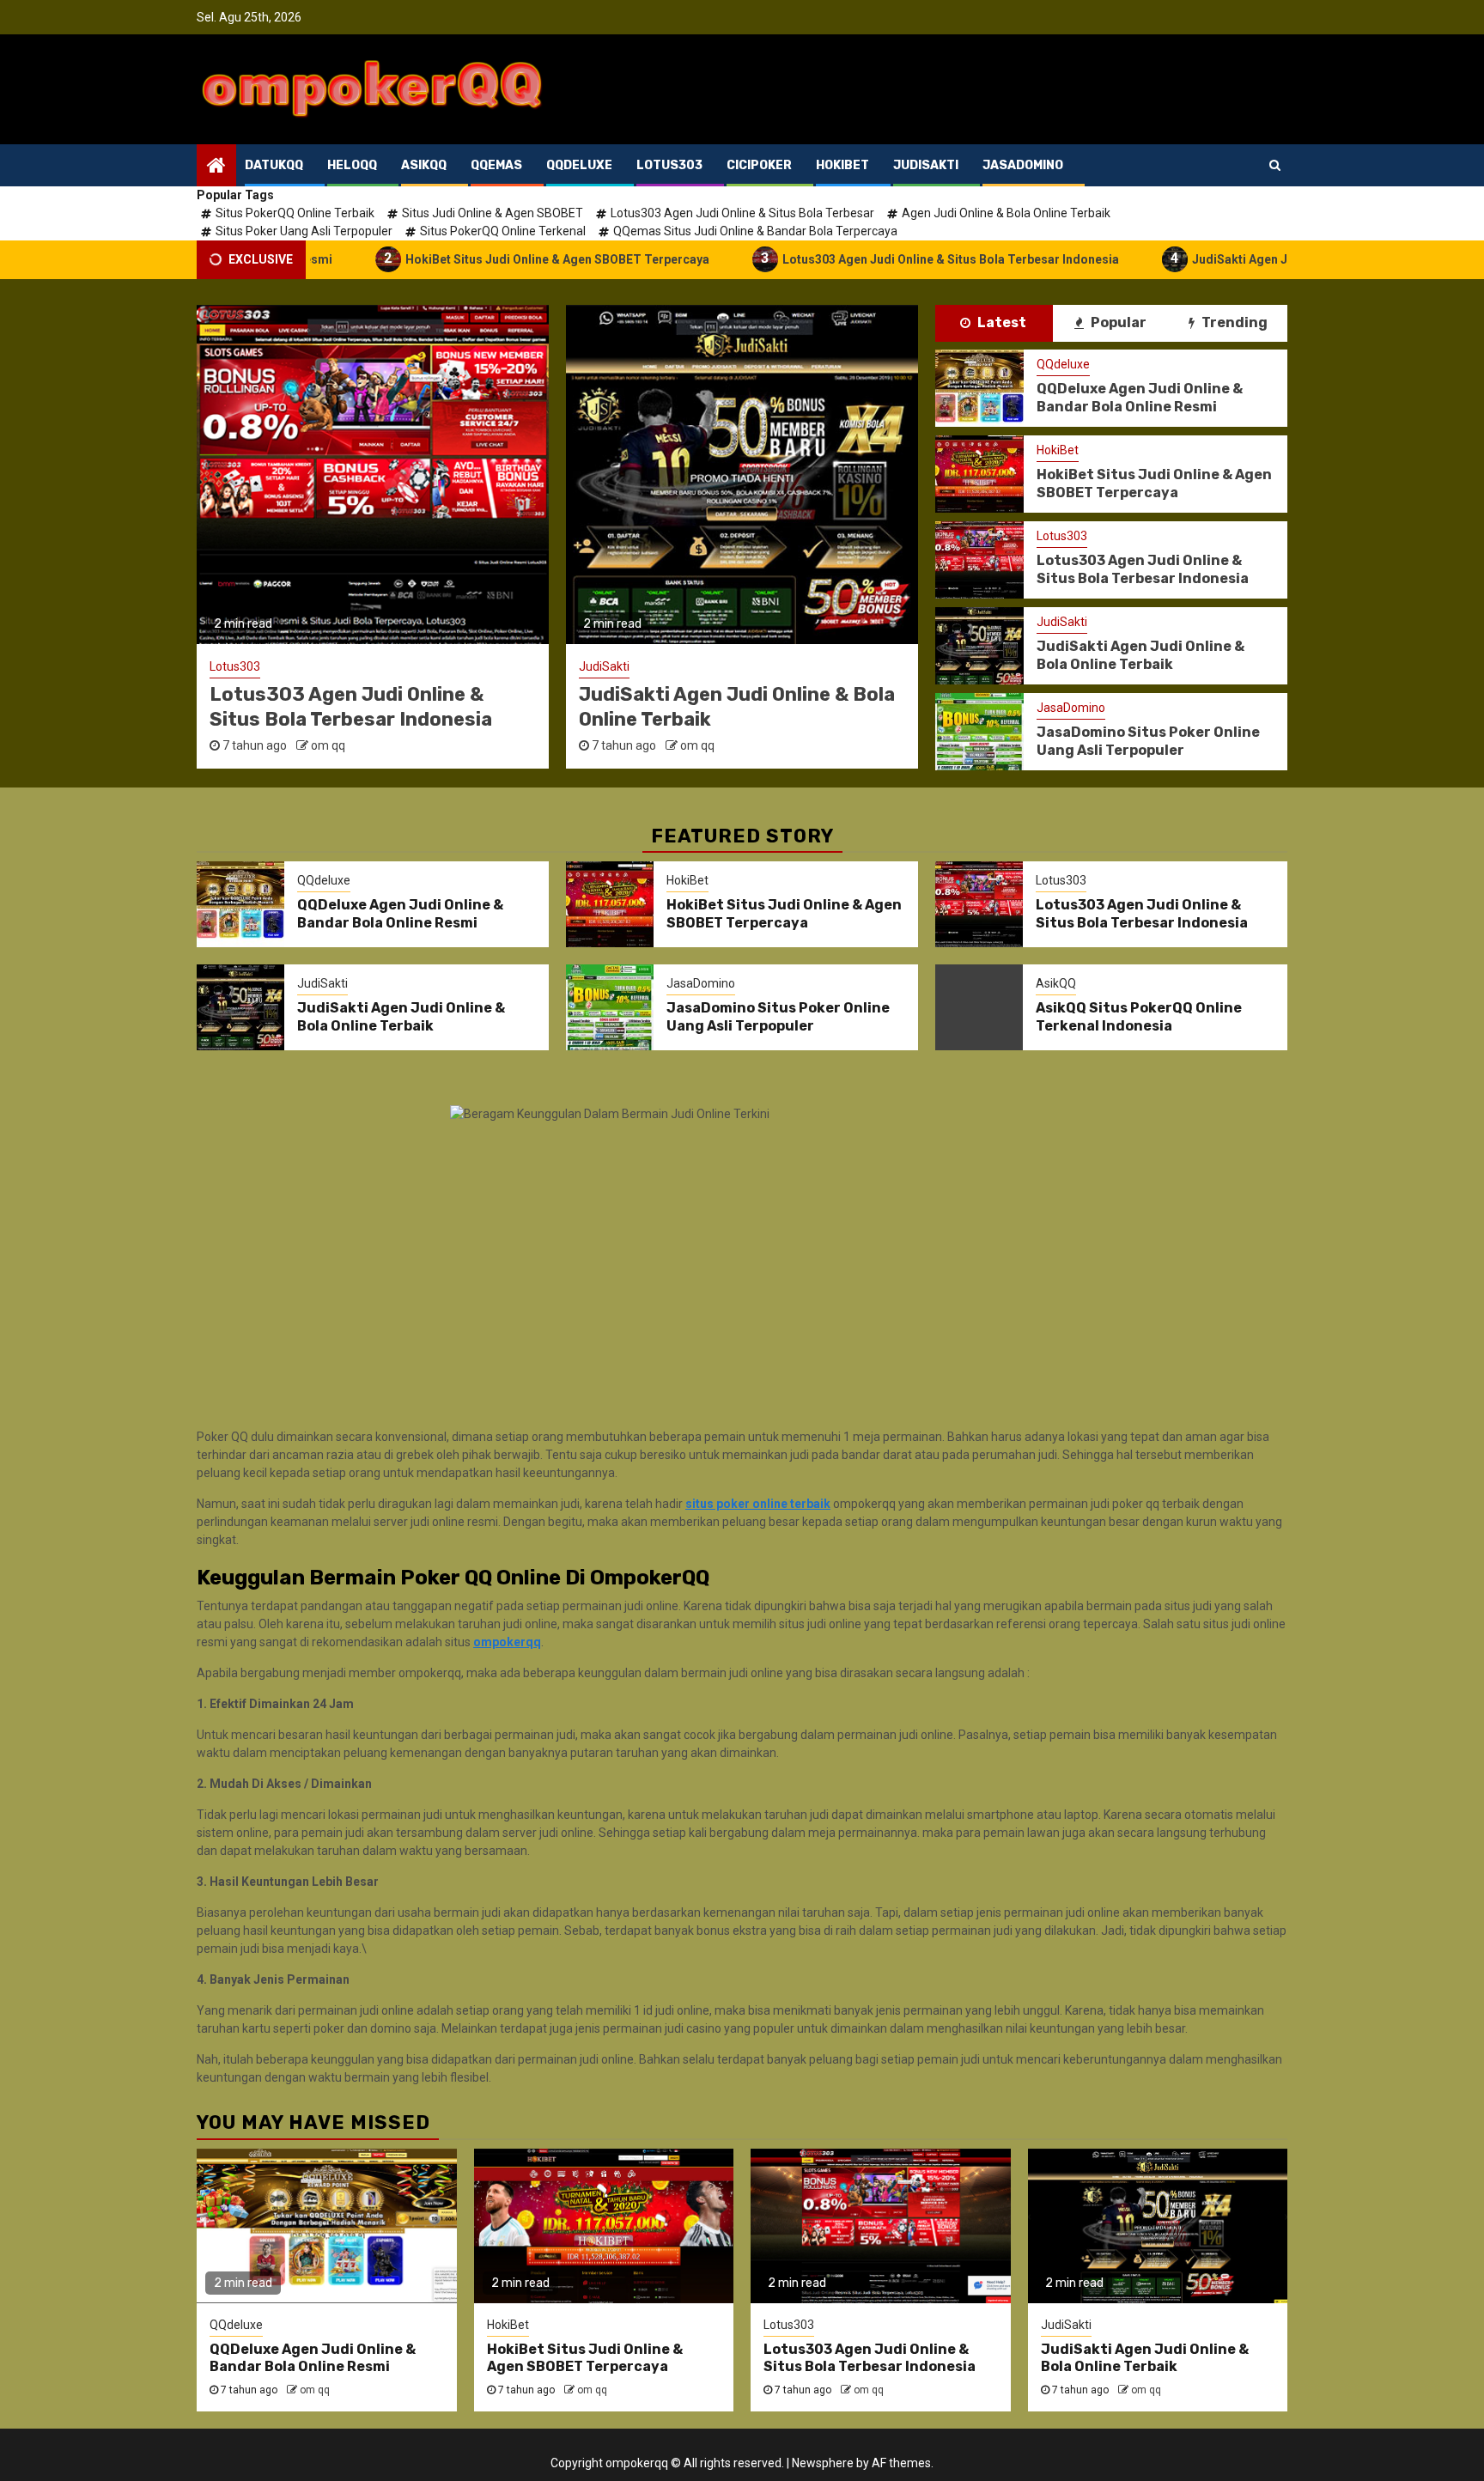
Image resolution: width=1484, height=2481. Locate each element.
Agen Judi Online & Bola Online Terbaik (1006, 213)
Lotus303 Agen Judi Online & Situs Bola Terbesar (742, 213)
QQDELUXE (579, 165)
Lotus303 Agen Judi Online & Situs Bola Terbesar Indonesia (879, 258)
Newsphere (823, 2463)
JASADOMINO (1023, 165)
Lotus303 (1062, 536)
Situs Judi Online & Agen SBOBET (493, 213)
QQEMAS (496, 165)
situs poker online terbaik (758, 1504)
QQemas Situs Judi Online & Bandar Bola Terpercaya (755, 231)
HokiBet (1058, 450)
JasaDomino (613, 666)
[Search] (1275, 165)
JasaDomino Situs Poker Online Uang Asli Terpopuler (726, 707)
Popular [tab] (1117, 322)
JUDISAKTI (926, 165)
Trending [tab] (1233, 322)
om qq (328, 745)
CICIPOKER (759, 165)
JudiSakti (235, 666)
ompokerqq (507, 1642)
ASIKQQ (424, 165)
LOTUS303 (669, 165)
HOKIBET (842, 165)
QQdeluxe (1063, 364)
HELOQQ (352, 165)
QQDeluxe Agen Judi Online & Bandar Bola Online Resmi (1140, 398)
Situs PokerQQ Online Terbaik (295, 213)
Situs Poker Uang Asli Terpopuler (304, 231)
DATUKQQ (274, 165)
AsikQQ (1056, 983)
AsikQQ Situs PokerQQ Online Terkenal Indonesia (1139, 1017)
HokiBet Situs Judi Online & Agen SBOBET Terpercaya (486, 258)
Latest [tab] (1000, 322)
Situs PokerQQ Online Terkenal (503, 231)
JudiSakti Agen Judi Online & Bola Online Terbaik (1259, 258)
